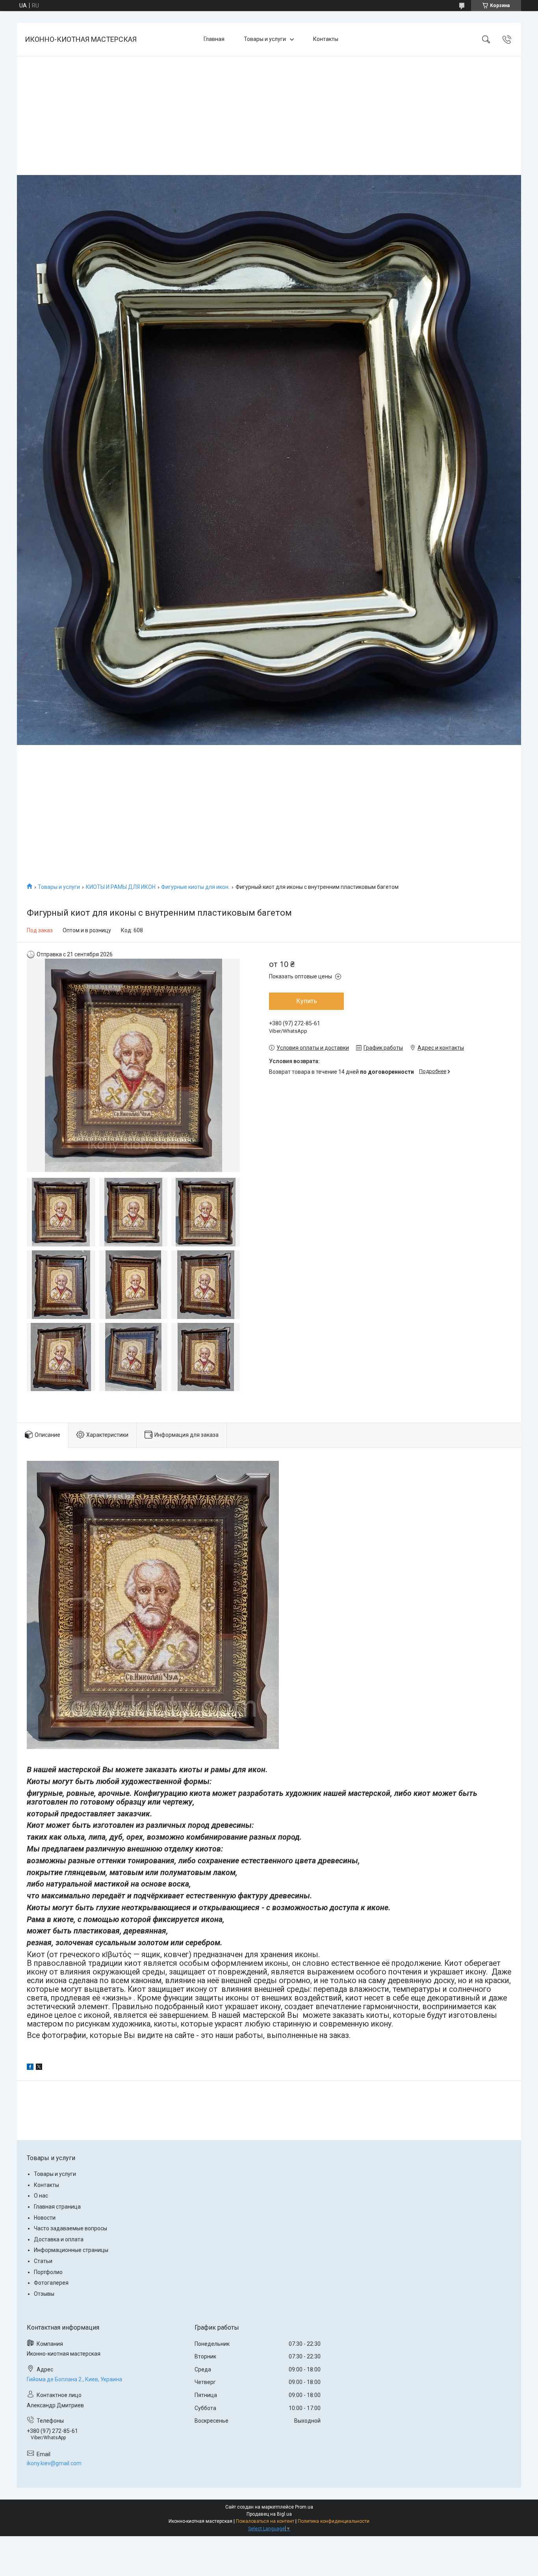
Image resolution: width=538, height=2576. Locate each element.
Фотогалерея (51, 2283)
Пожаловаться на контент (265, 2521)
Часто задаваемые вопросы (70, 2228)
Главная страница (57, 2207)
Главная (214, 39)
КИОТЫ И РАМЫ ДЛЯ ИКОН (121, 887)
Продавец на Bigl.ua (269, 2514)
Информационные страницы (71, 2250)
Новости (45, 2218)
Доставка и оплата (59, 2239)
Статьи (43, 2261)
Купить (307, 1001)
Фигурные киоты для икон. (195, 887)
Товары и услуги (265, 39)
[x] (39, 2068)
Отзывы (44, 2294)
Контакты (326, 39)
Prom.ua (304, 2507)
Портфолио (48, 2272)
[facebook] (30, 2068)
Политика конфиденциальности (334, 2521)
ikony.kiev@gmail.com (54, 2463)
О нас (41, 2196)
